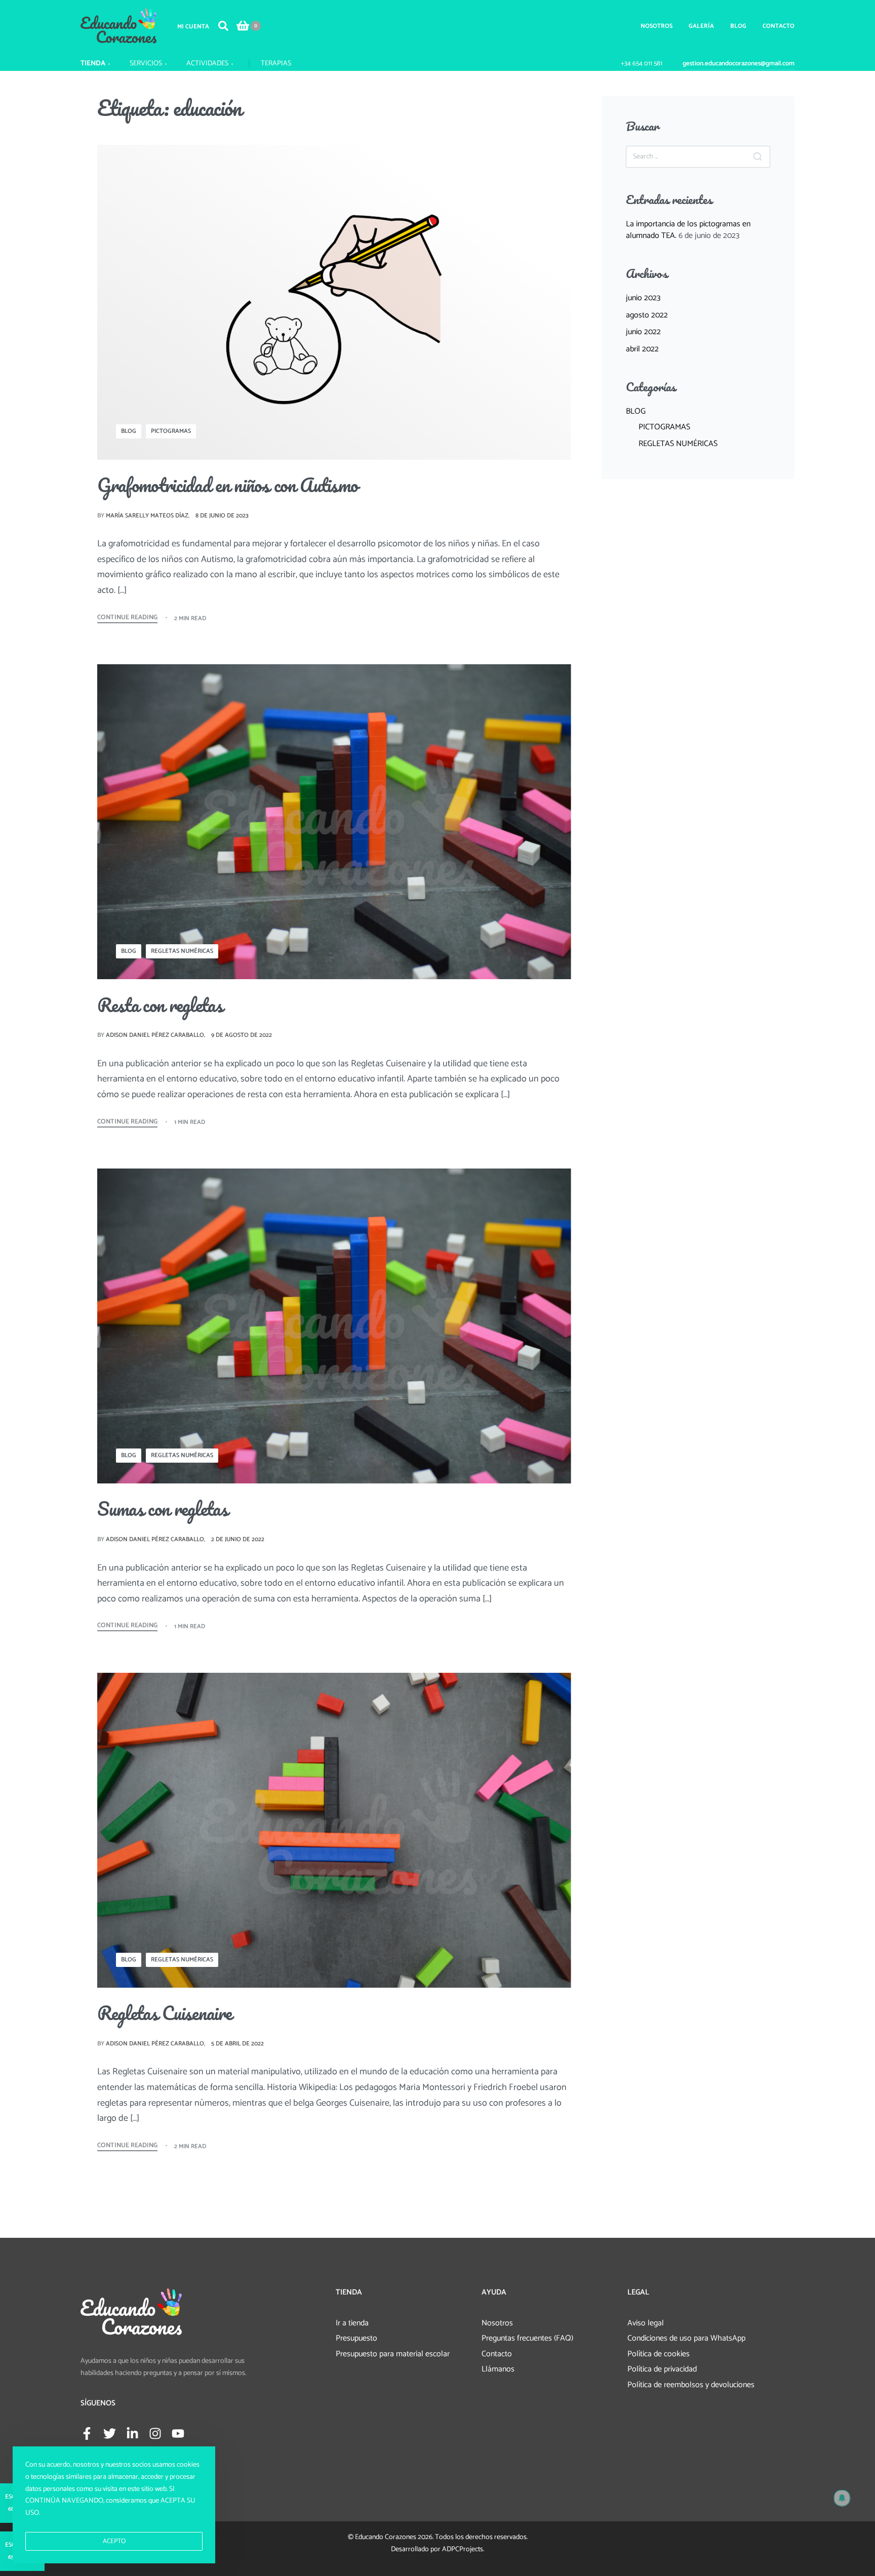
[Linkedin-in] (132, 2433)
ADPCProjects (463, 2549)
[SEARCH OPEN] (223, 26)
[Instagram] (155, 2433)
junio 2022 (643, 332)
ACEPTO (114, 2541)
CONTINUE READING (127, 618)
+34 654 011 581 (642, 64)
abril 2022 (642, 349)
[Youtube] (178, 2433)
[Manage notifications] (842, 2498)
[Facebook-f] (87, 2433)
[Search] (758, 157)
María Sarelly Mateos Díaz (147, 516)
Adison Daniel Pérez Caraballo (155, 1035)
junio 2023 (643, 298)
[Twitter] (110, 2433)
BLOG (129, 431)
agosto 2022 (647, 315)
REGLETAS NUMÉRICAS (182, 951)
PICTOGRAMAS (171, 431)
